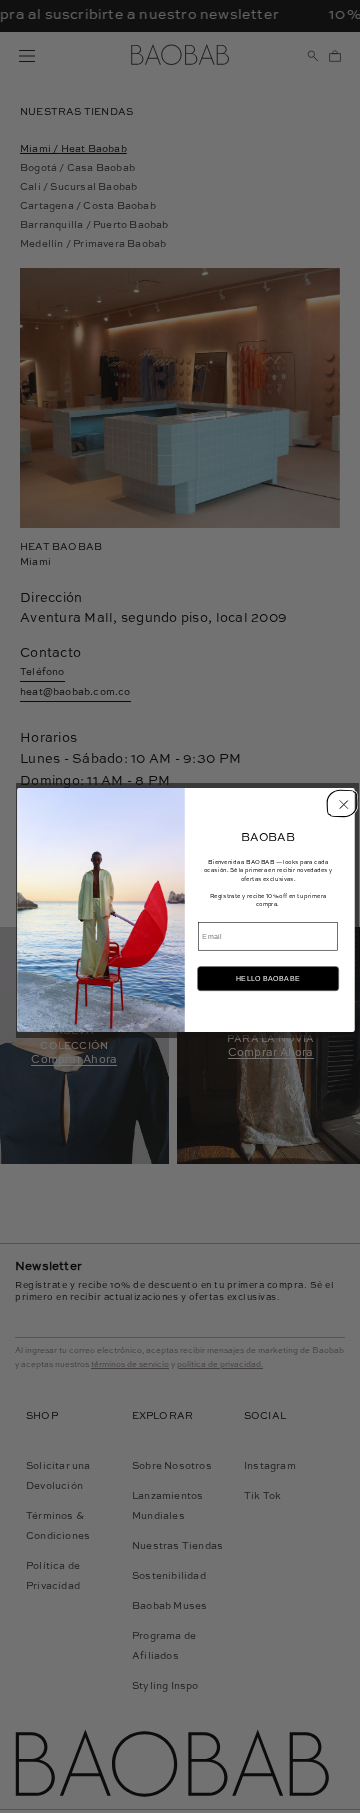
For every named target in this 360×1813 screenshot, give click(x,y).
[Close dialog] (340, 803)
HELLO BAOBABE (268, 979)
